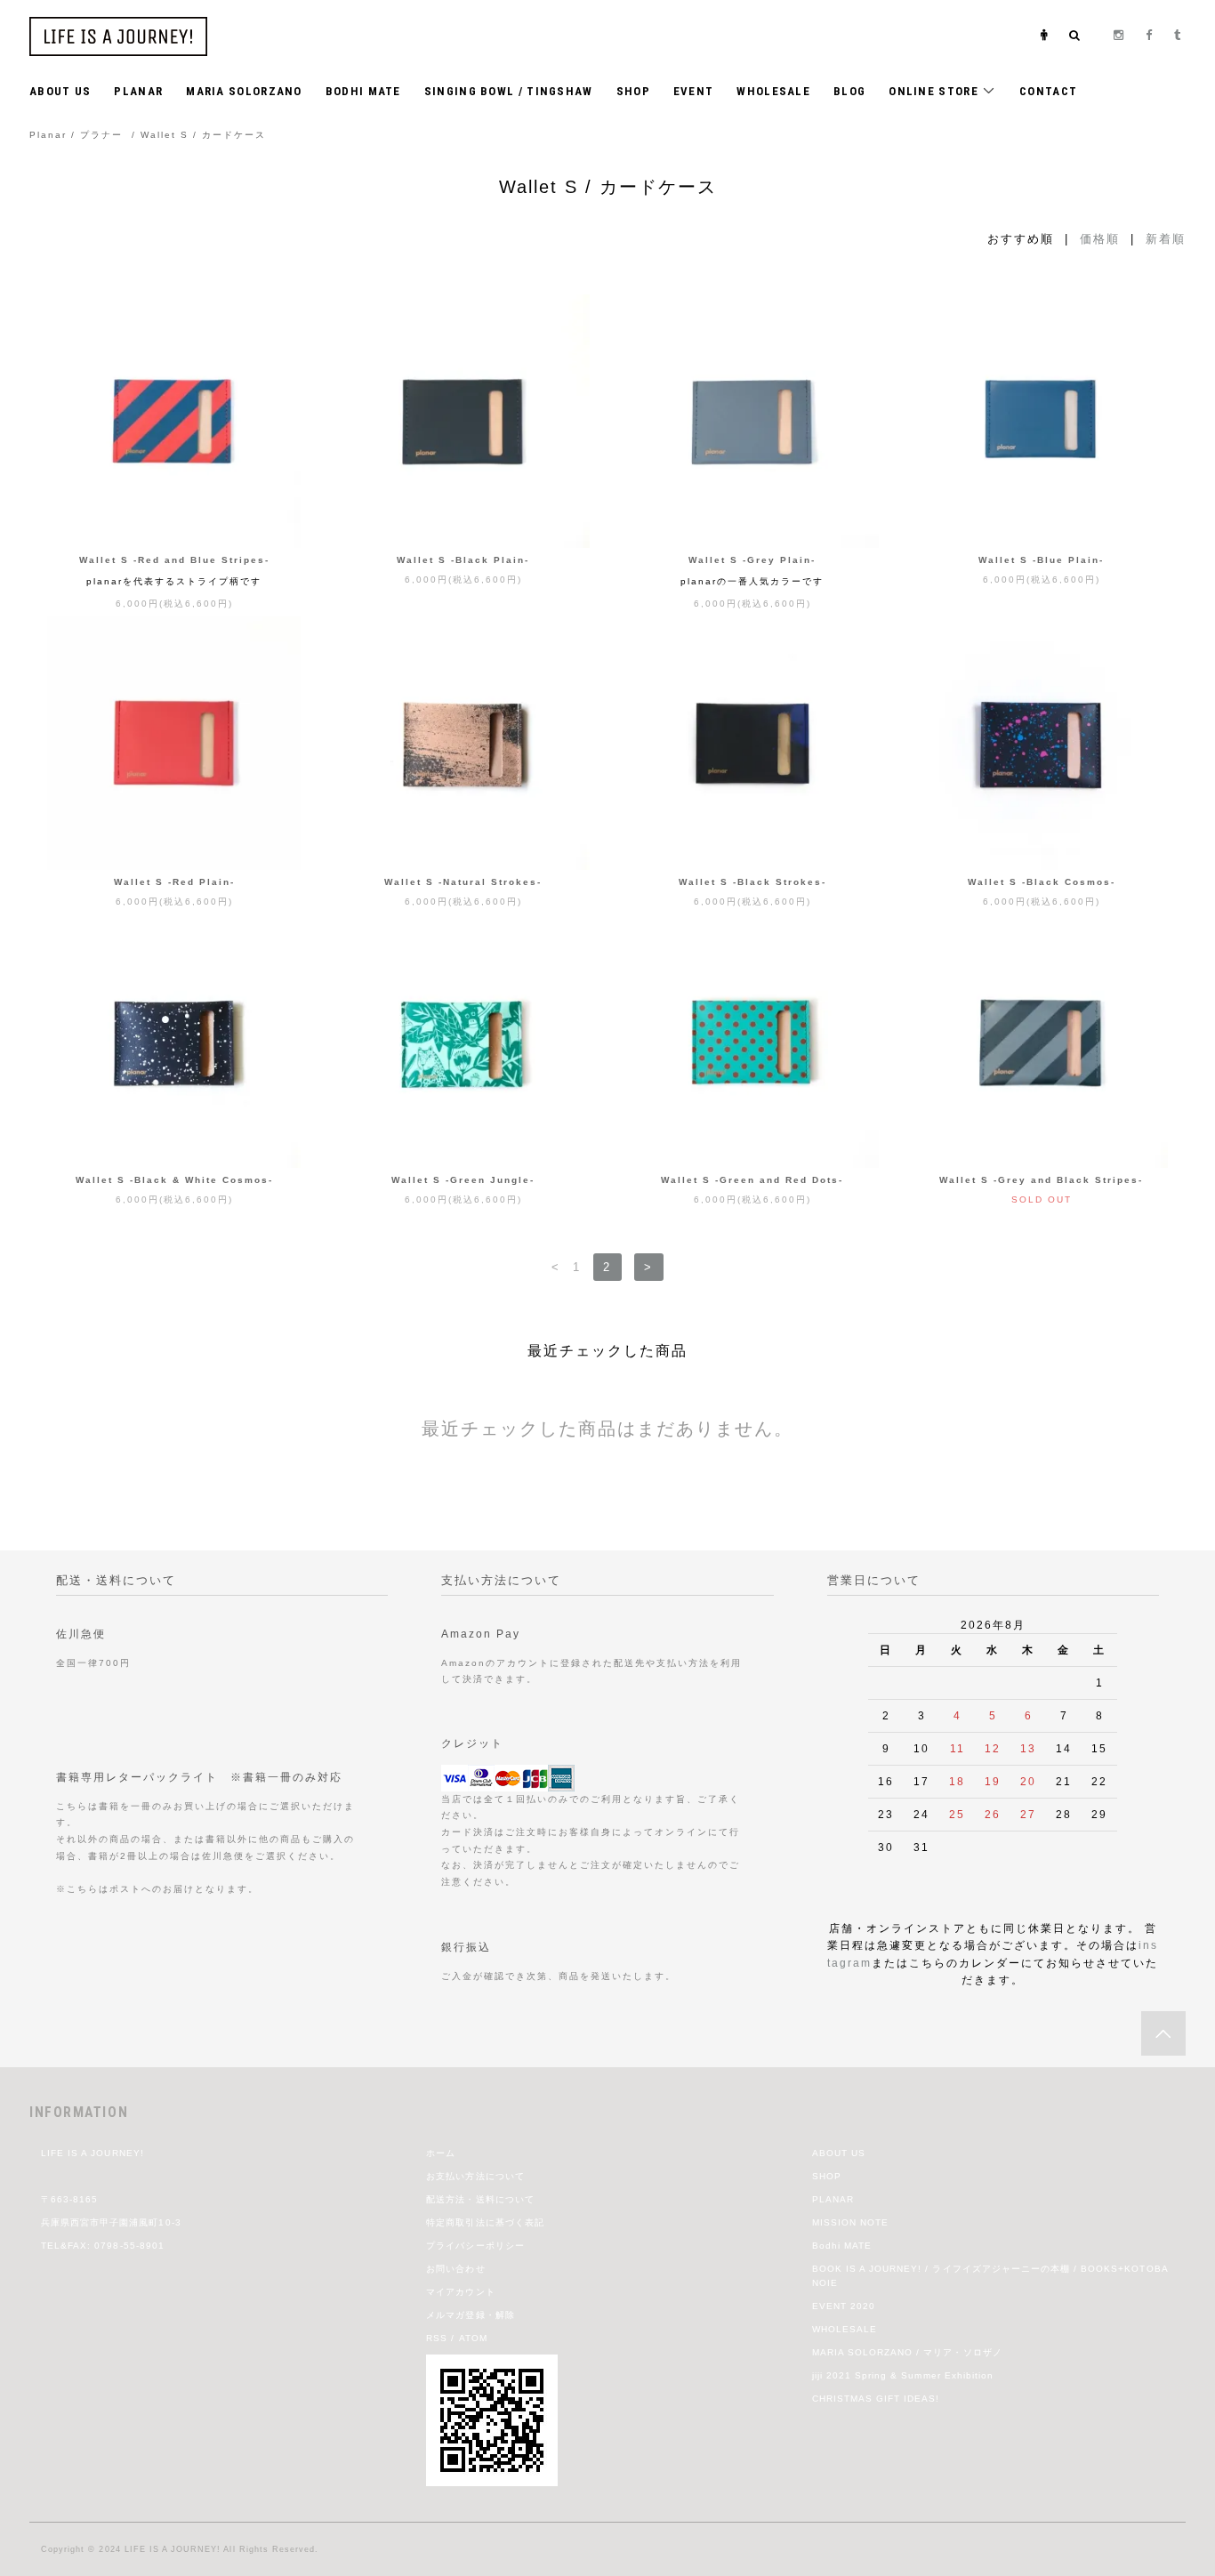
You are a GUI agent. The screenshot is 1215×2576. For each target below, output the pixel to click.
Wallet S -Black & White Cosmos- (174, 1180)
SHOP (633, 91)
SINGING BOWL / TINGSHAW (509, 91)
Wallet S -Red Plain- (174, 882)
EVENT (694, 91)
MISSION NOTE (850, 2222)
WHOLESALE (773, 91)
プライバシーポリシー (475, 2246)
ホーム (441, 2153)
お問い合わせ (455, 2269)
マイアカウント (460, 2292)
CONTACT (1048, 91)
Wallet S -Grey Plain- (752, 560)
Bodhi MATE (842, 2246)
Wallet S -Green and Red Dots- (752, 1180)
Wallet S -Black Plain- (463, 560)
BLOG (849, 91)
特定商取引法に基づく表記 (485, 2222)
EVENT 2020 (844, 2306)
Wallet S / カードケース (203, 135)
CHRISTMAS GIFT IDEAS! (876, 2399)
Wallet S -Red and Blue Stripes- (174, 560)
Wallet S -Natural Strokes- (463, 882)
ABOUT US (60, 91)
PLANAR (138, 91)
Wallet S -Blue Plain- (1041, 560)
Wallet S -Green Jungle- (463, 1180)
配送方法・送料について (480, 2199)
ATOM (473, 2338)
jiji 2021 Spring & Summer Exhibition (903, 2375)
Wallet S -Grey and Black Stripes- (1041, 1180)
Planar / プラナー (76, 135)
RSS (437, 2338)
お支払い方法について (475, 2176)
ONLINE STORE (935, 91)
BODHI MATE (363, 91)
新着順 (1166, 239)
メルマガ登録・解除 (470, 2315)
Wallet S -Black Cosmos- (1042, 882)
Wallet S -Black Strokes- (752, 882)
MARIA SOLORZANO (244, 91)
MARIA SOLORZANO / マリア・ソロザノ (907, 2352)
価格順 (1100, 239)
